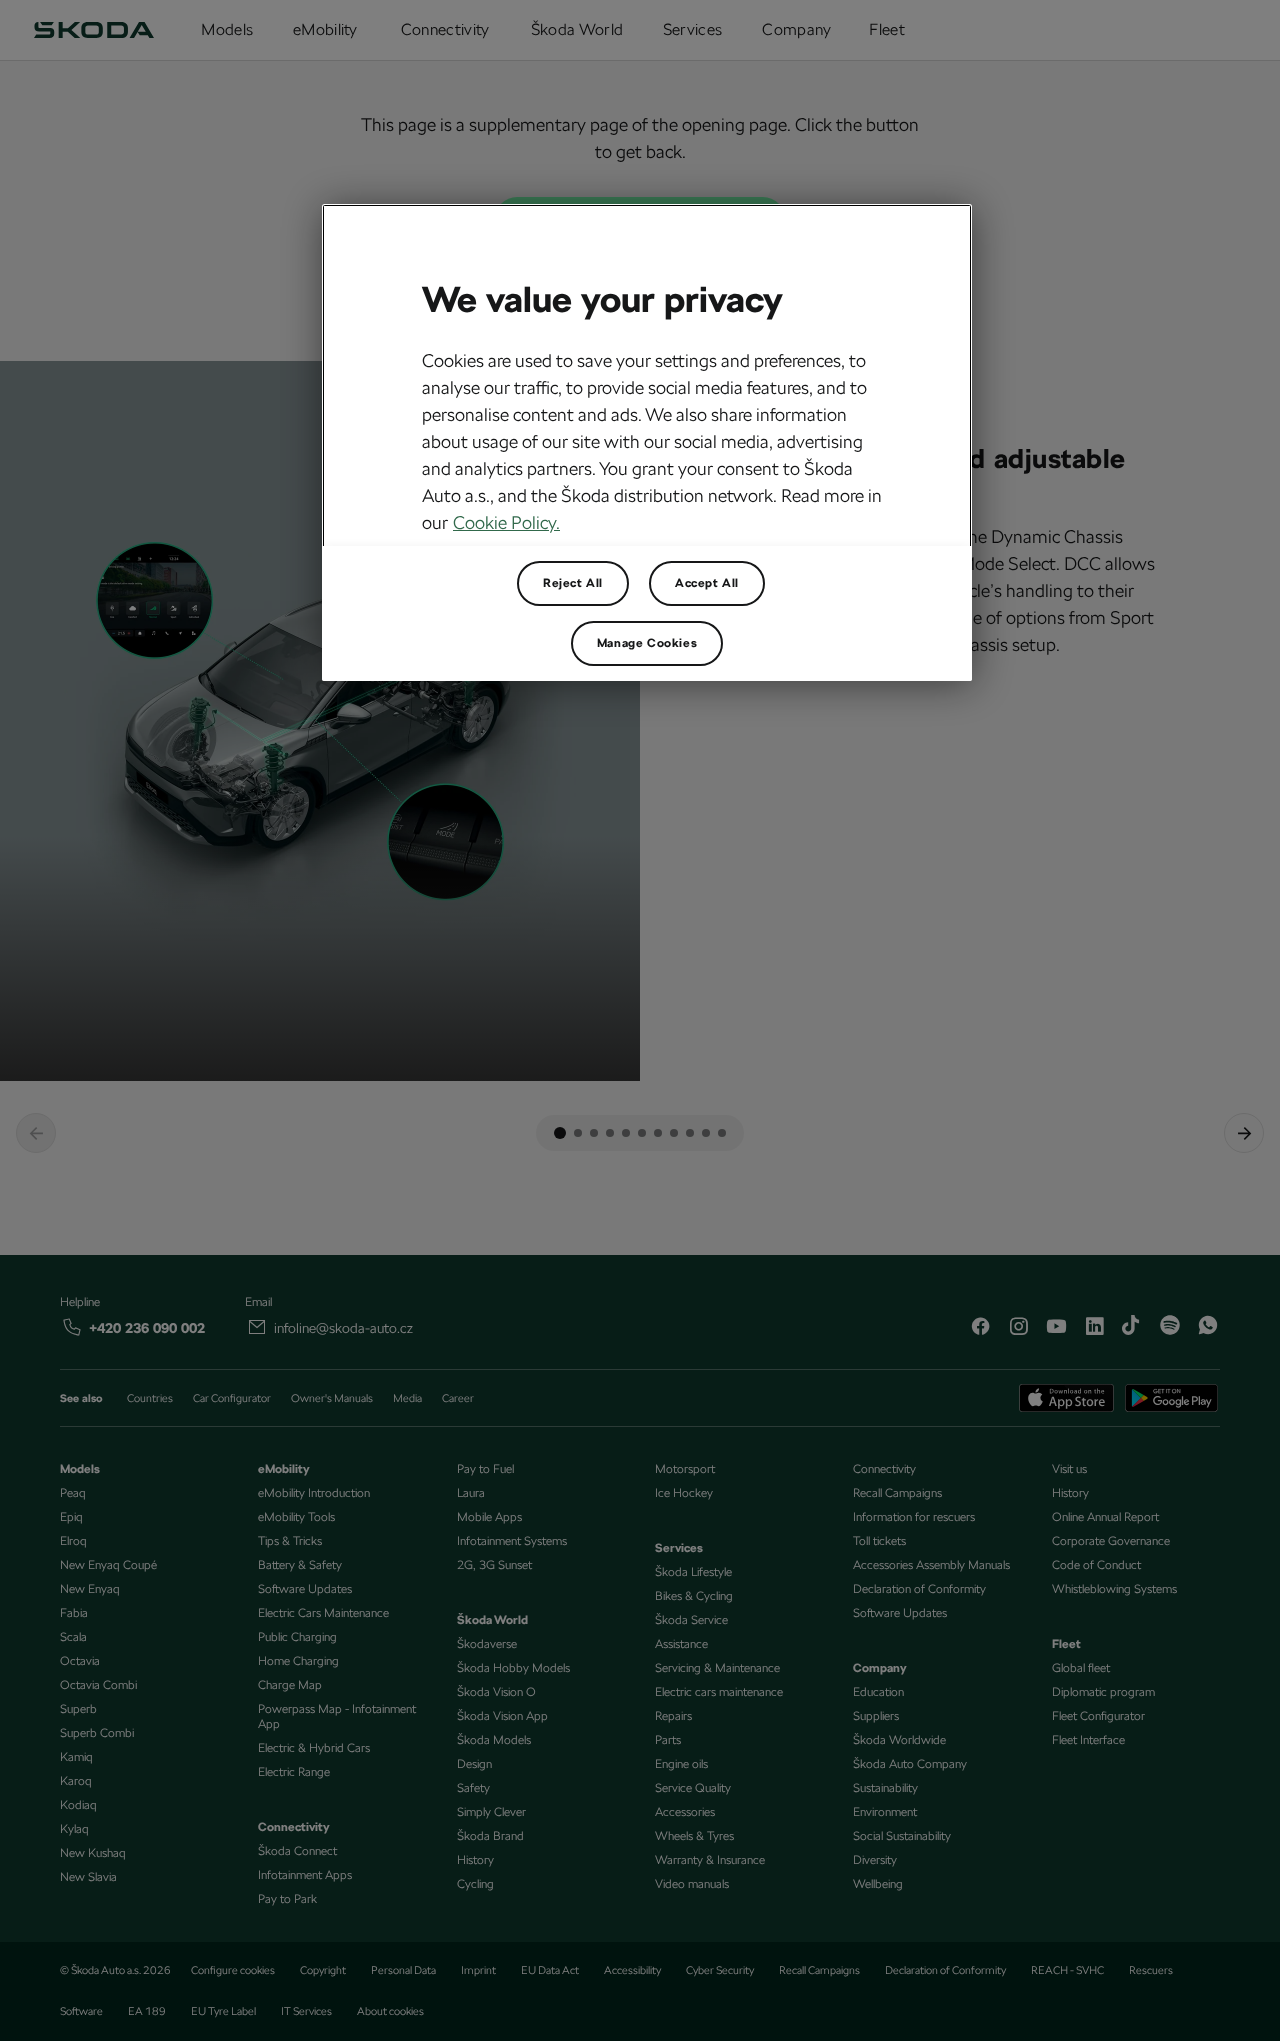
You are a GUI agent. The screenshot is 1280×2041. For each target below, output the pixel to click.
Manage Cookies (647, 643)
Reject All (573, 583)
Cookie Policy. (506, 522)
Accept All (707, 583)
